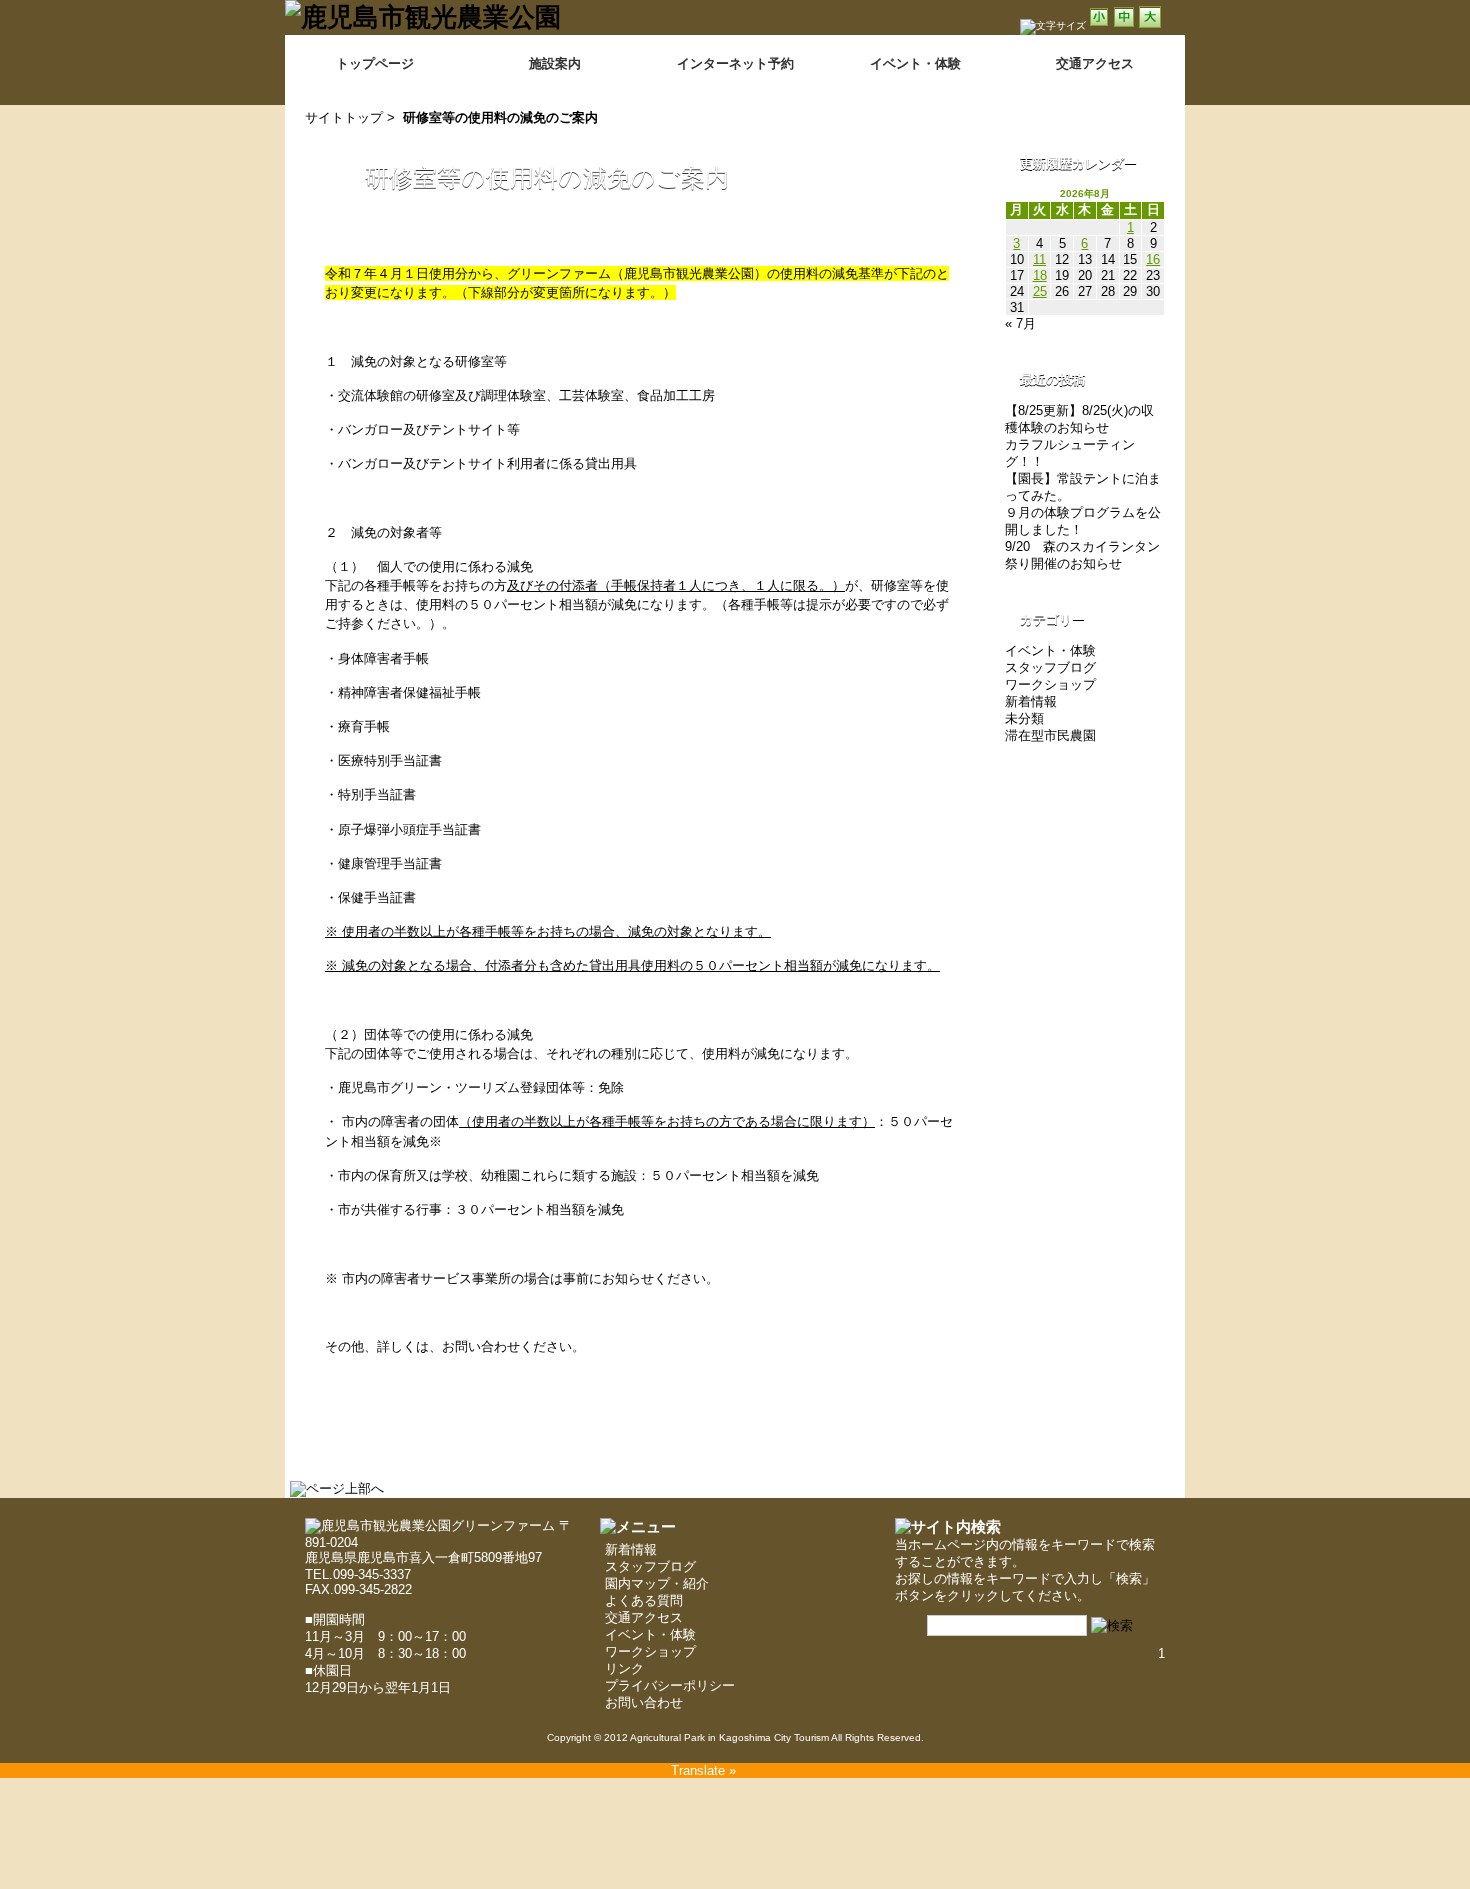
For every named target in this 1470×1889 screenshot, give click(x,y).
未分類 (1024, 718)
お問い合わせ (644, 1702)
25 (1040, 291)
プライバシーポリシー (670, 1685)
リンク (624, 1668)
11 (1039, 259)
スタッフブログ (1050, 667)
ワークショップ (1050, 684)
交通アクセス (644, 1617)
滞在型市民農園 (1050, 735)
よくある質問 (644, 1600)
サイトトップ (344, 117)
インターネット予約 (735, 63)
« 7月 (1020, 323)
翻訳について (1132, 41)
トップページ (375, 63)
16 (1153, 259)
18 (1040, 275)
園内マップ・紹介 (657, 1583)
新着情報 (1031, 701)
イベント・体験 (915, 63)
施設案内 (555, 63)
